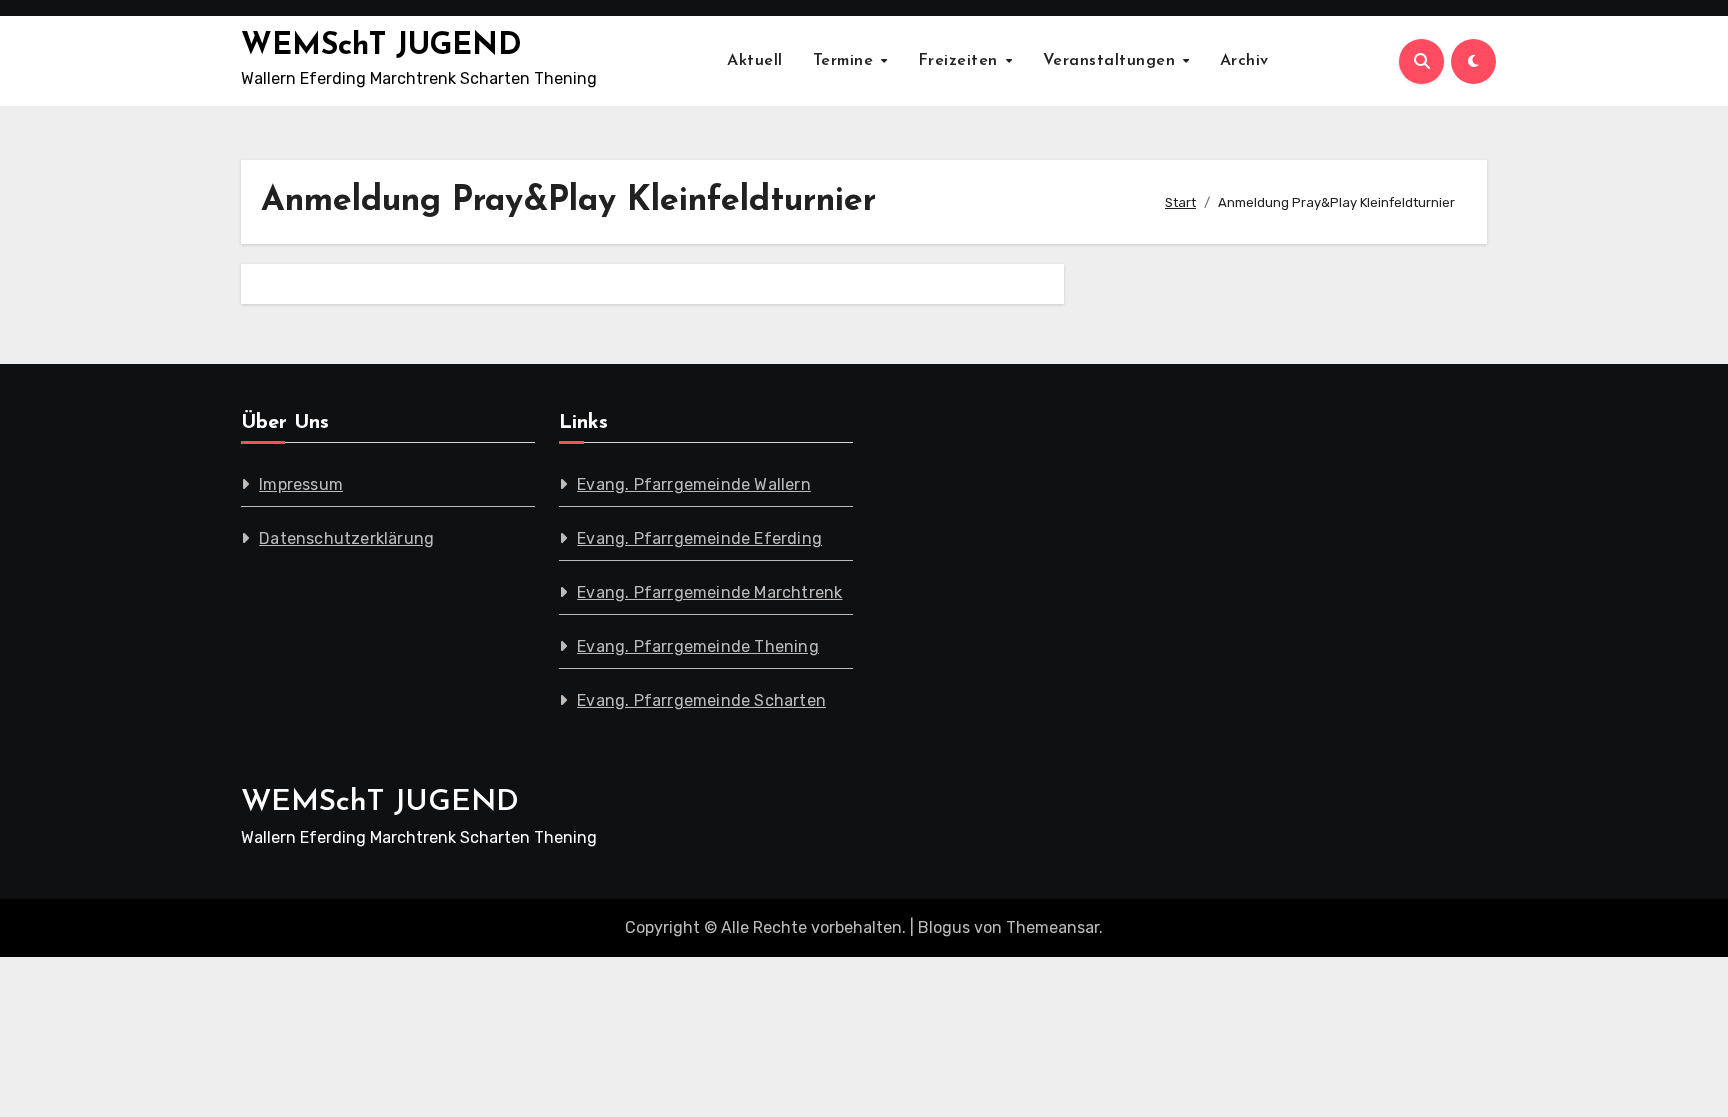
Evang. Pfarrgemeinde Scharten (701, 700)
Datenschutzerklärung (346, 538)
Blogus (944, 927)
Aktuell (755, 61)
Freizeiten (961, 61)
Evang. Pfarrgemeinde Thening (698, 646)
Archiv (1244, 61)
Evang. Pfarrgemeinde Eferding (699, 538)
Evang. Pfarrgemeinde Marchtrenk (709, 592)
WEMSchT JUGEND (381, 46)
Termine (846, 61)
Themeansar (1052, 927)
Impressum (301, 484)
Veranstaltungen (1112, 61)
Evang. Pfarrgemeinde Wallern (694, 484)
